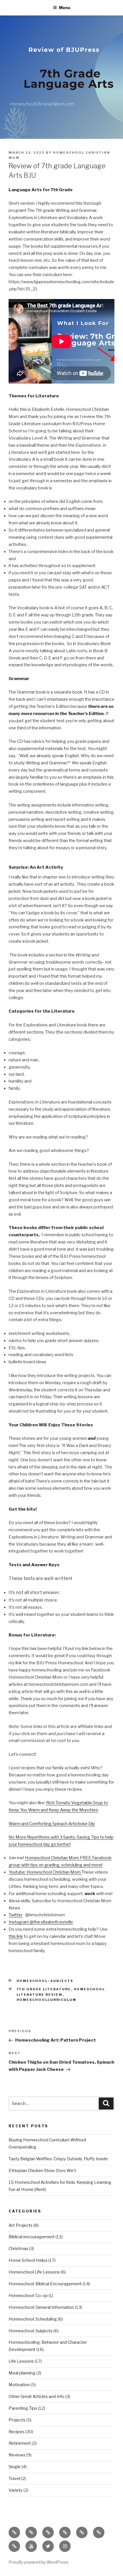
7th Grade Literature (44, 1989)
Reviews (17, 2455)
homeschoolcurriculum (47, 2000)
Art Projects (21, 2225)
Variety (16, 2490)
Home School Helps (28, 2260)
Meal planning (22, 2373)
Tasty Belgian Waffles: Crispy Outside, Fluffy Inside (58, 2159)
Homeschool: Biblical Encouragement (45, 2284)
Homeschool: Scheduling (33, 2319)
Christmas (18, 2249)
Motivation (19, 2385)
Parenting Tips (23, 2408)
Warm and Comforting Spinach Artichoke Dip (52, 1824)
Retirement (20, 2443)
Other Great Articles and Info (36, 2397)
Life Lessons (21, 2361)
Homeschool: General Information (41, 2307)
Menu (65, 8)
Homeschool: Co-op (28, 2296)
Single (15, 2467)
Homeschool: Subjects (45, 1981)
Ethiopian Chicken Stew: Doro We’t (42, 2171)
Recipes (17, 2432)
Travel (14, 2479)
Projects (17, 2420)
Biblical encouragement (32, 2237)
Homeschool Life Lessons (34, 2272)
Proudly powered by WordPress (38, 2562)
